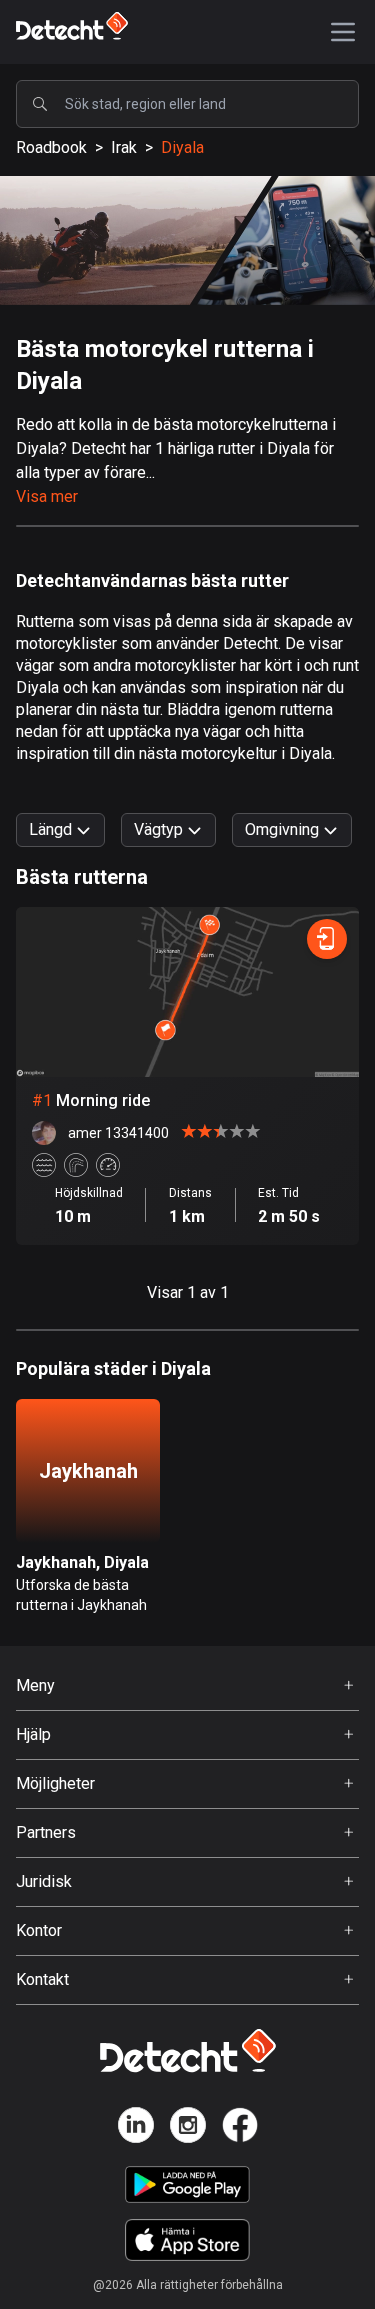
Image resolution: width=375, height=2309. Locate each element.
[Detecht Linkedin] (136, 2128)
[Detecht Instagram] (188, 2128)
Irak (124, 147)
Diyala (182, 147)
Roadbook (51, 147)
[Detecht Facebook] (240, 2128)
